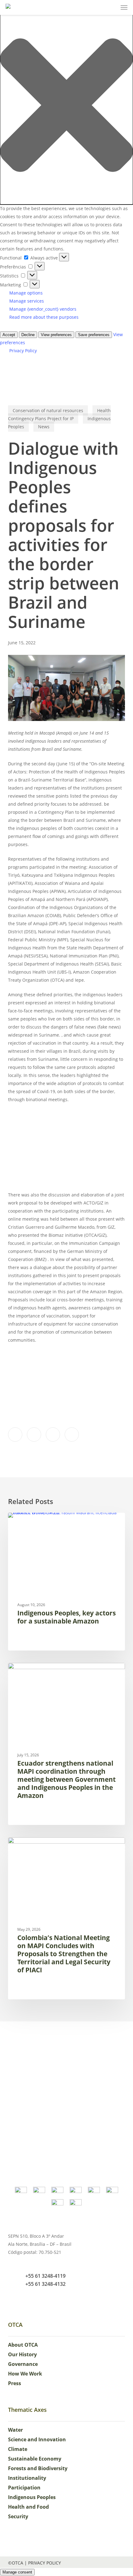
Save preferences (94, 335)
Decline (28, 335)
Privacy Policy (23, 351)
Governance (23, 2364)
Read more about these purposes (44, 317)
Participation (24, 2488)
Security (18, 2516)
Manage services (27, 301)
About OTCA (23, 2345)
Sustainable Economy (35, 2459)
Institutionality (27, 2478)
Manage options (26, 293)
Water (15, 2430)
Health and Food (28, 2507)
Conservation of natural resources (48, 410)
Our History (22, 2354)
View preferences (56, 335)
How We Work (25, 2374)
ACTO (23, 1673)
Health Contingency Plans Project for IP (59, 414)
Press (15, 2383)
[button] (66, 106)
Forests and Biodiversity (38, 2468)
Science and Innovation (37, 2439)
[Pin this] (72, 1434)
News (44, 427)
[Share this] (15, 1434)
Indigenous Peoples (39, 1522)
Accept (9, 335)
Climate (18, 2449)
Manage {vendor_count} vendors (43, 309)
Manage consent (17, 2572)
